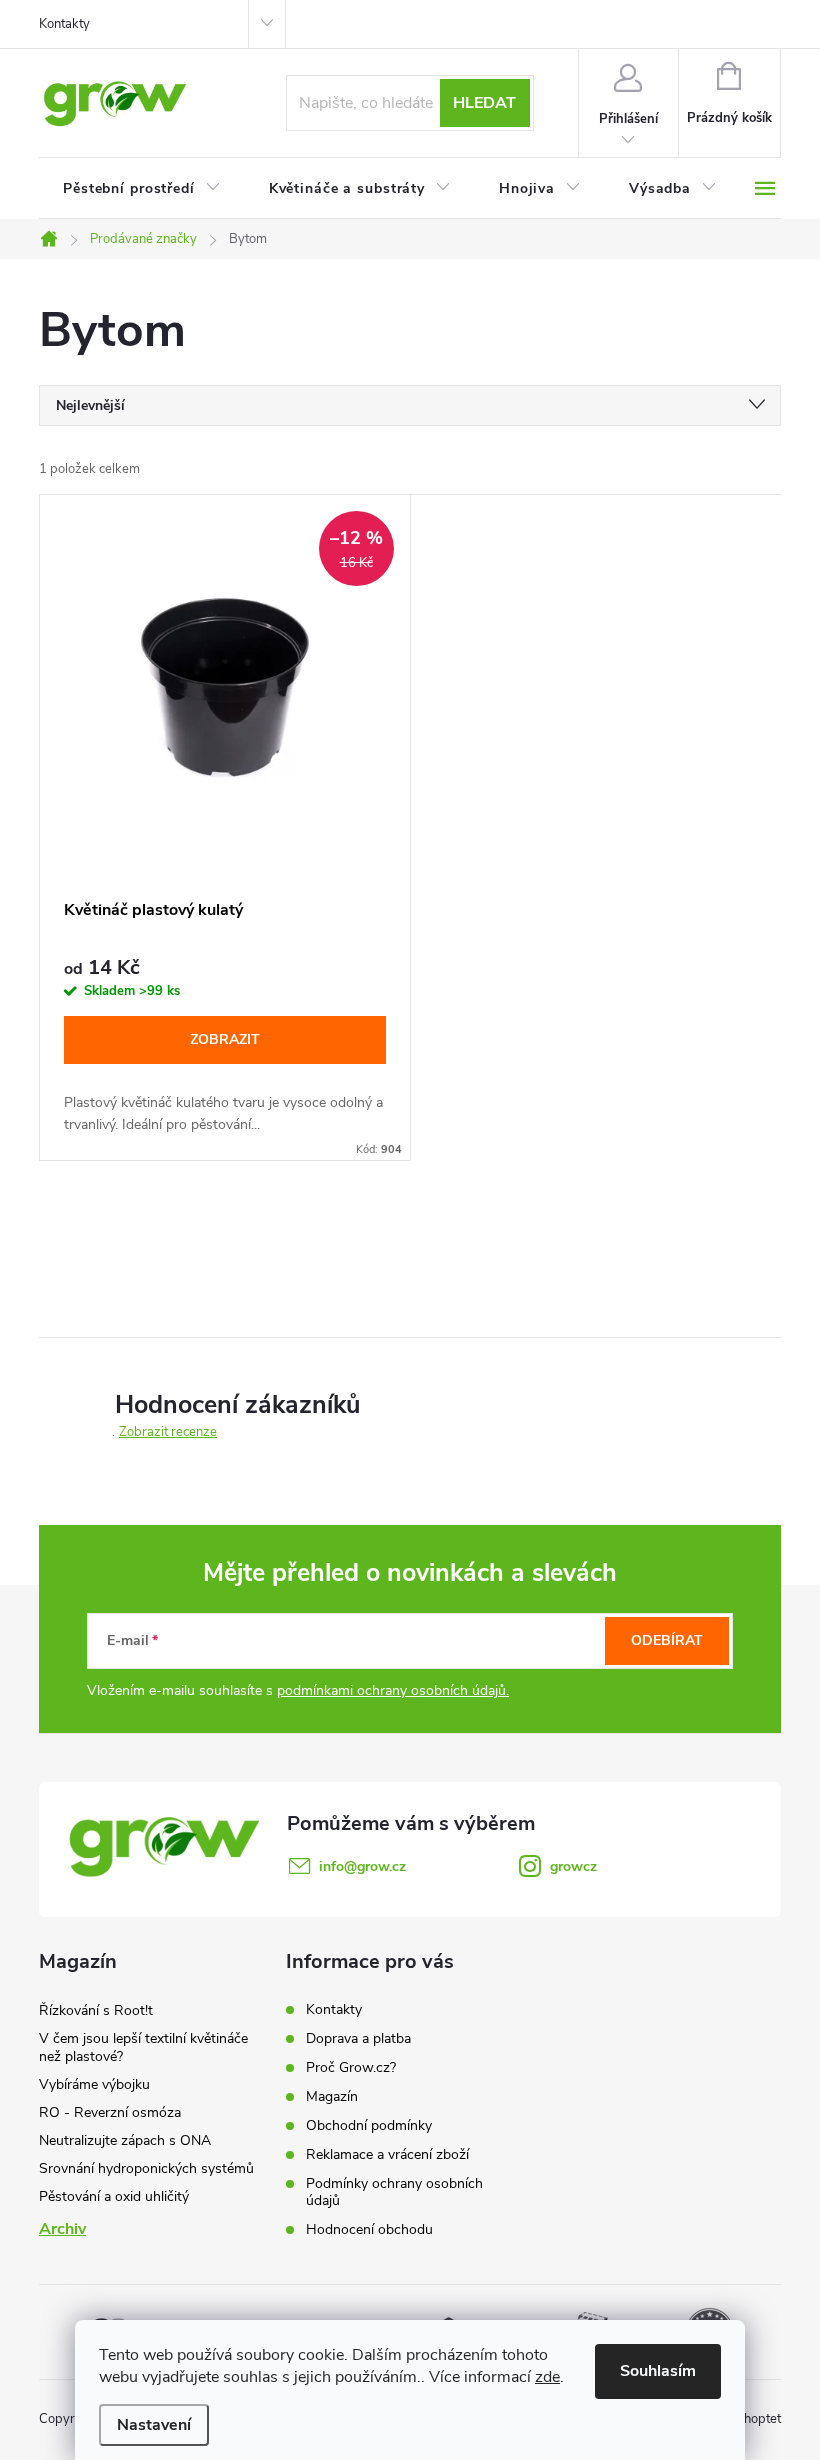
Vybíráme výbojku (94, 2084)
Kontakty (64, 24)
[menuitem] (142, 189)
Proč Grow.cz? (351, 2067)
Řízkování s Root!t (96, 2010)
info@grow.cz (362, 1866)
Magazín (332, 2096)
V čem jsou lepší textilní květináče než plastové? (143, 2047)
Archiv (62, 2229)
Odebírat (667, 1640)
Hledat (484, 103)
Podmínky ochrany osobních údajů (394, 2192)
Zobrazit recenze (168, 1432)
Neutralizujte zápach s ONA (125, 2140)
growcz (573, 1866)
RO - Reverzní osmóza (110, 2112)
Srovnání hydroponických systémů (146, 2168)
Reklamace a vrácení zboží (387, 2154)
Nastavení (154, 2425)
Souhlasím (658, 2371)
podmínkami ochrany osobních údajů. (393, 1690)
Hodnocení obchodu (369, 2229)
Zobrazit (225, 1039)
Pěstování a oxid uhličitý (114, 2196)
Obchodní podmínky (369, 2125)
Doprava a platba (358, 2038)
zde (547, 2377)
